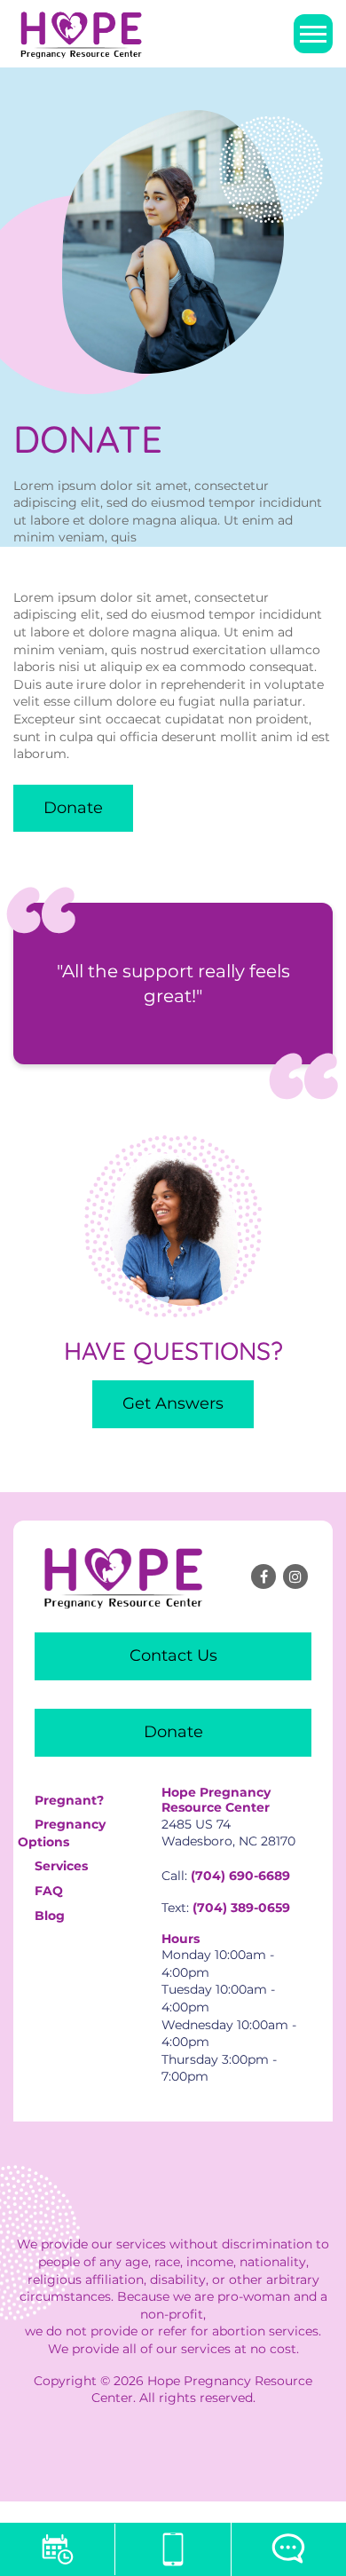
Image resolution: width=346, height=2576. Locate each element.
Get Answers (173, 1403)
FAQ (49, 1891)
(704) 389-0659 (241, 1908)
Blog (50, 1916)
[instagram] (295, 1576)
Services (61, 1866)
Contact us (173, 1655)
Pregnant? (69, 1800)
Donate (73, 808)
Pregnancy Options (62, 1833)
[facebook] (263, 1576)
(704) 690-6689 (240, 1876)
